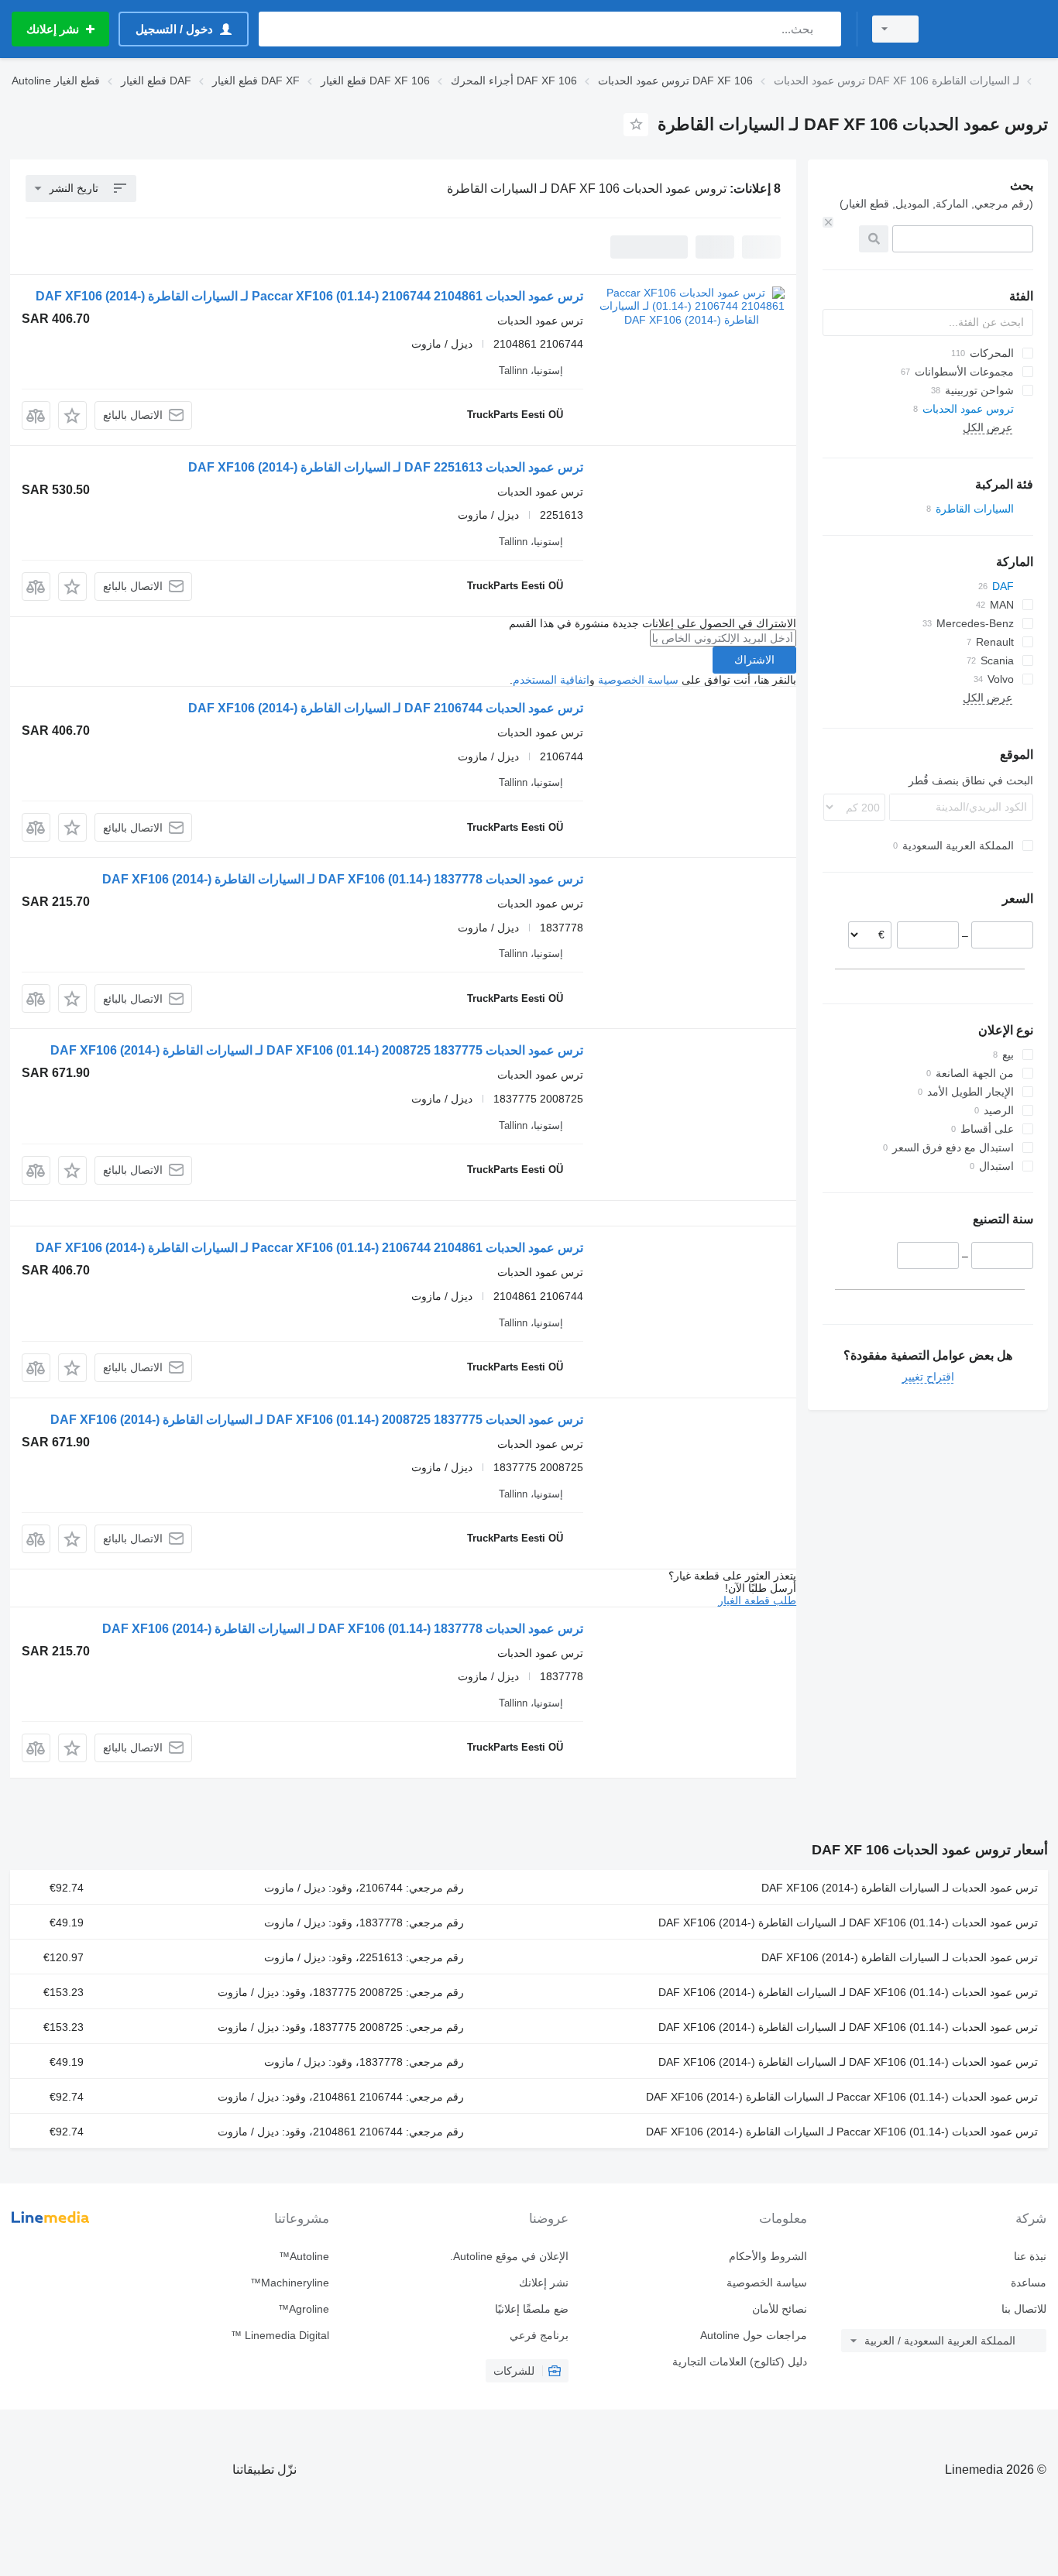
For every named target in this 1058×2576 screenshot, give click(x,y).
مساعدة (1029, 2283)
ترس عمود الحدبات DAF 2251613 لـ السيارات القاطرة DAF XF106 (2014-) (386, 467)
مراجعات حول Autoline (754, 2335)
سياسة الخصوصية (638, 680)
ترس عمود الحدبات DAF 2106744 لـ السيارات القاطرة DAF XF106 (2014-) (386, 708)
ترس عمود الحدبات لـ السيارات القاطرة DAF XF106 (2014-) (900, 1888)
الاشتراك (754, 660)
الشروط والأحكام (768, 2256)
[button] (72, 415)
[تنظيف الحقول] (828, 222)
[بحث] (826, 29)
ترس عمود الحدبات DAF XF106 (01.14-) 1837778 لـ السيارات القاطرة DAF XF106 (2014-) (343, 879)
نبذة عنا (1030, 2256)
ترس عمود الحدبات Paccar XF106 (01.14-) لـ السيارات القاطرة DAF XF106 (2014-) (842, 2097)
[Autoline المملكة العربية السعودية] (992, 29)
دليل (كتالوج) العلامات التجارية (740, 2362)
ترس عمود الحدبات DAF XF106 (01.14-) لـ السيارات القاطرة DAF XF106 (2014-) (848, 1923)
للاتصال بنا (1024, 2309)
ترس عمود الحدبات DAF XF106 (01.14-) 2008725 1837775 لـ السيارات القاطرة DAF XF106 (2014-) (317, 1050)
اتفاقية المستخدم (551, 680)
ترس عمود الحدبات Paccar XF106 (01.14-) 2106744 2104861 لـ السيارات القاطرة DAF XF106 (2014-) (309, 296)
